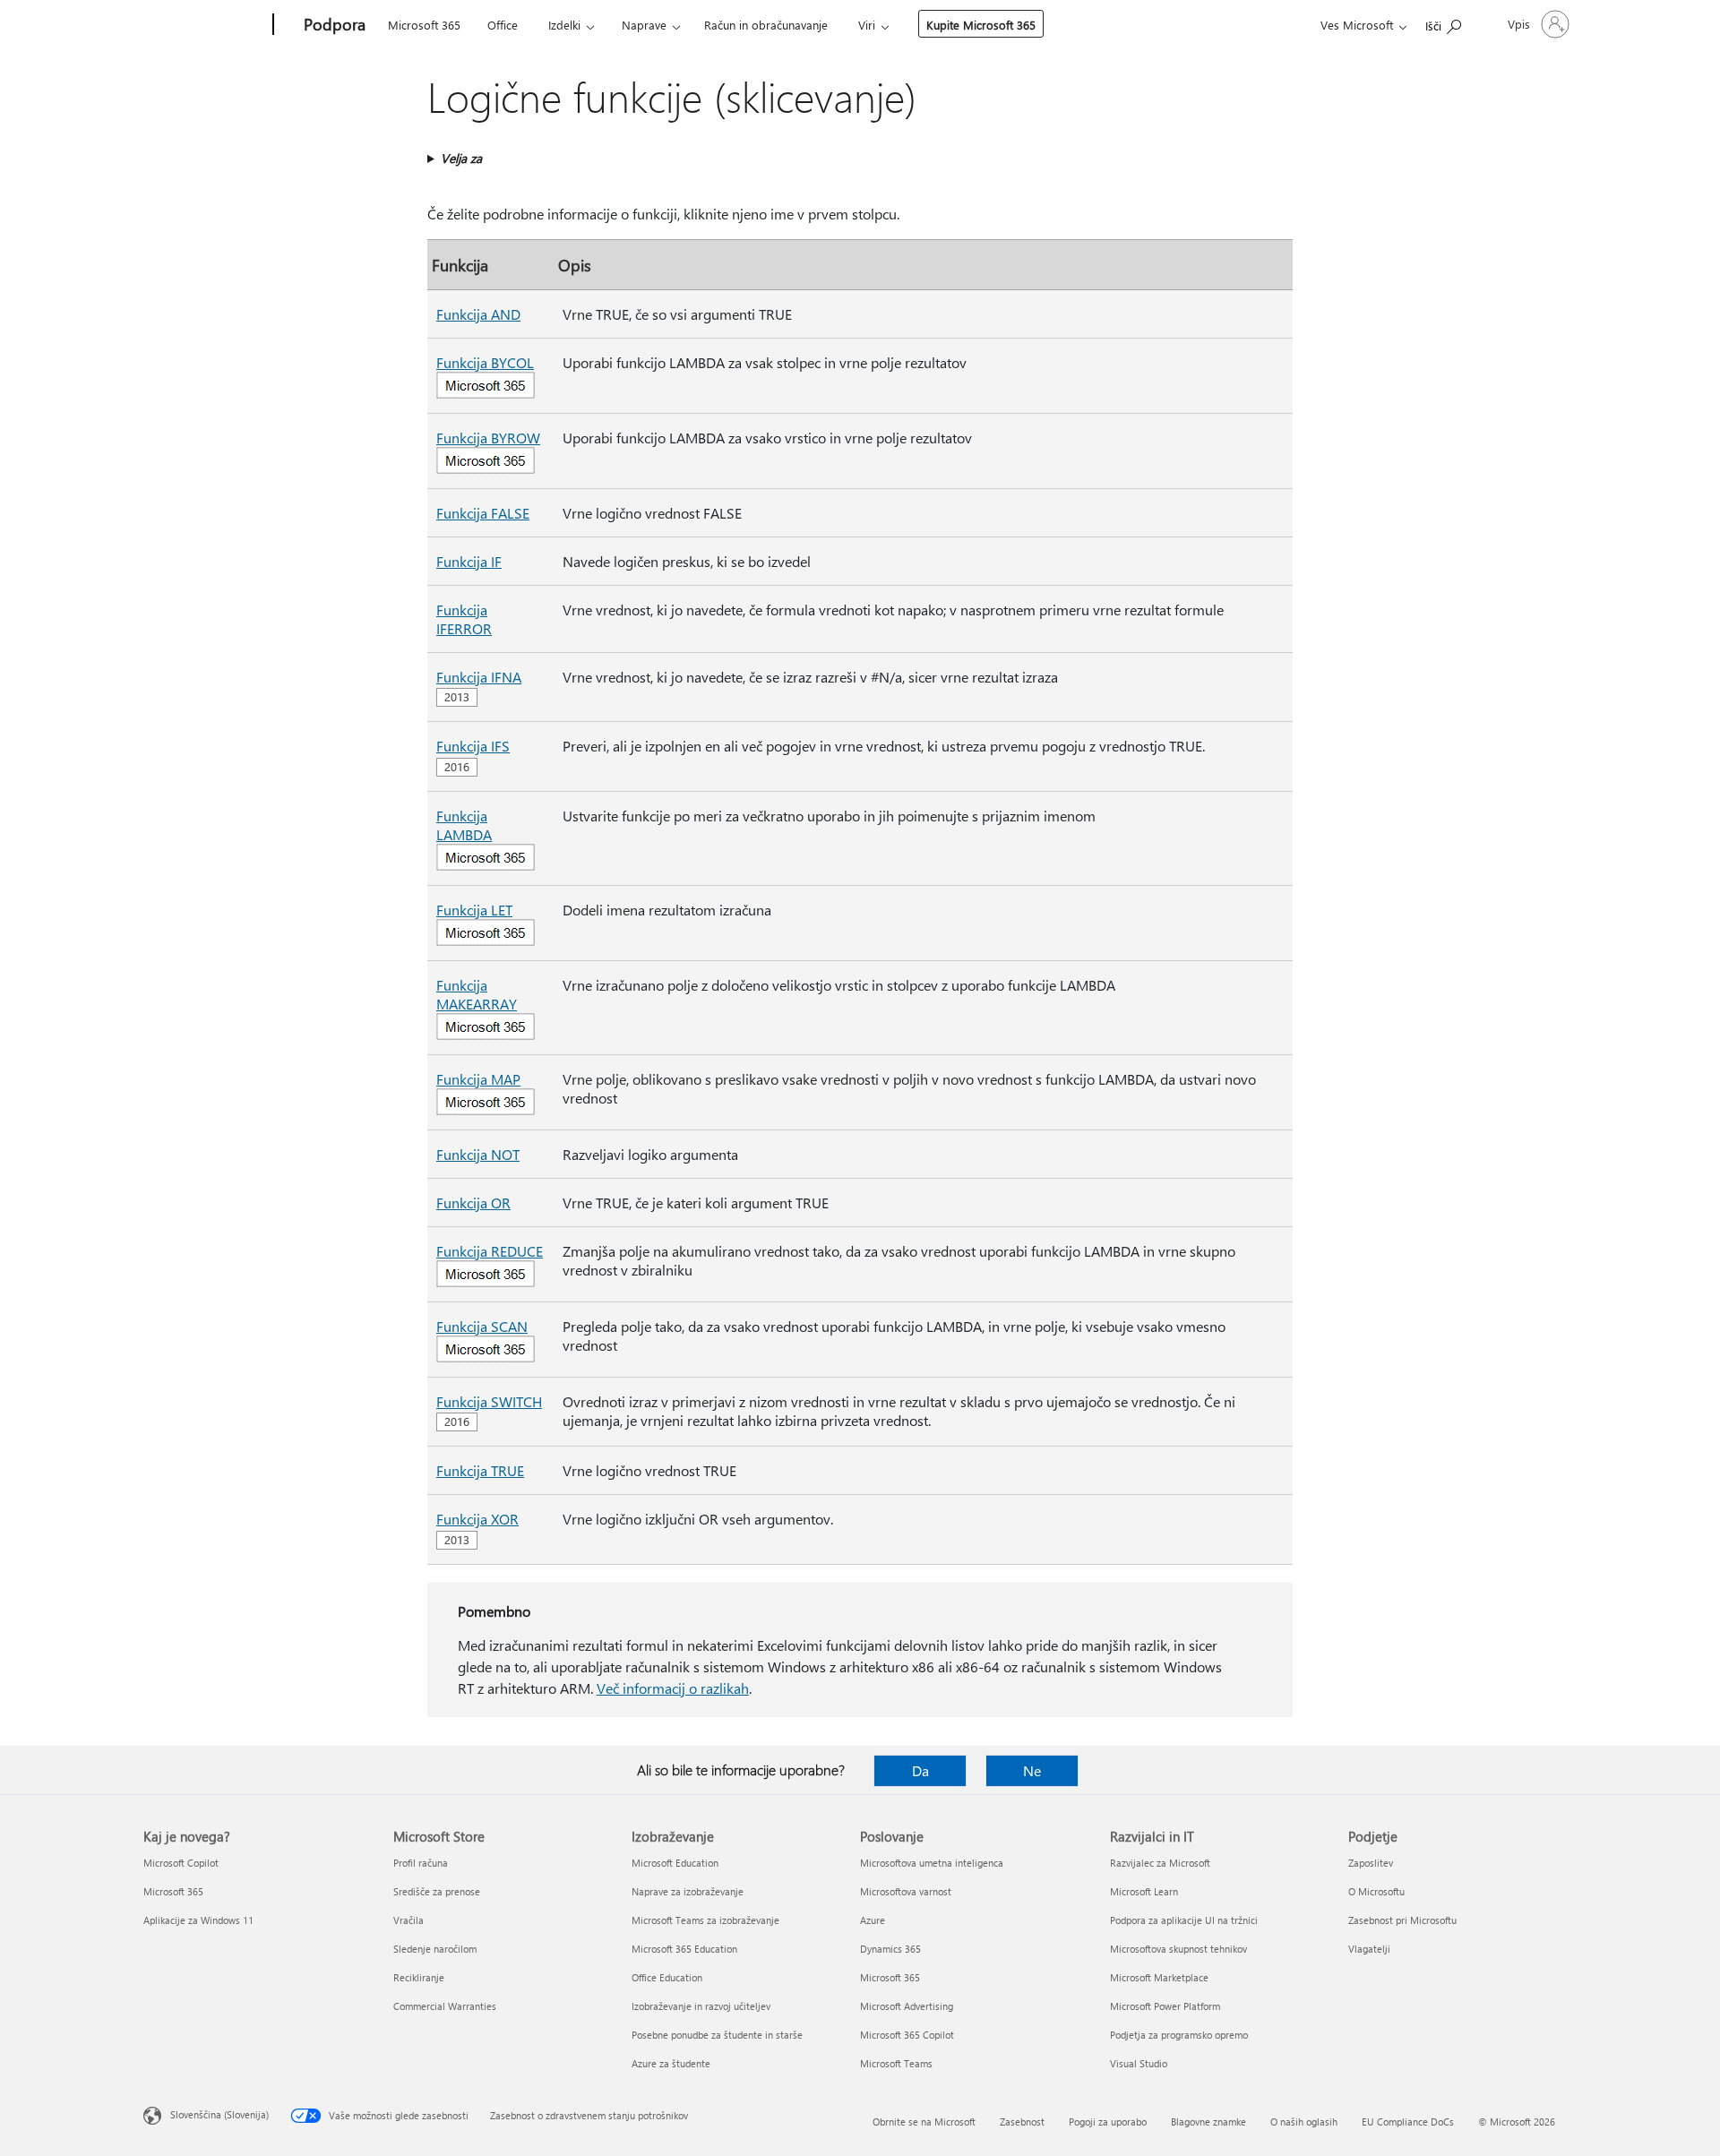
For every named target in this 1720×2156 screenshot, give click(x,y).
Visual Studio (1139, 2063)
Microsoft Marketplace (1159, 1977)
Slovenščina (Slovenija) (219, 2114)
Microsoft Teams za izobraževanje (705, 1920)
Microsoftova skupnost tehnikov (1178, 1949)
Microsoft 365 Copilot (907, 2035)
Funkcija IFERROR (464, 619)
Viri (867, 25)
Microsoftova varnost (906, 1891)
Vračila (408, 1920)
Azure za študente (671, 2063)
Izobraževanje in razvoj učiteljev (701, 2006)
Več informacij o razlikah (673, 1688)
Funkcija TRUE (480, 1470)
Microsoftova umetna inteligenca (932, 1863)
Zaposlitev (1371, 1863)
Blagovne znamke (1208, 2122)
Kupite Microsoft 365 (981, 25)
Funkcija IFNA (479, 677)
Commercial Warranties (445, 2006)
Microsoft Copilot (181, 1863)
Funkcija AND (478, 314)
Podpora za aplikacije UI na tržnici (1184, 1920)
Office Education (667, 1977)
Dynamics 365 (890, 1949)
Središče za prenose (437, 1891)
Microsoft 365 (424, 25)
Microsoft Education (675, 1863)
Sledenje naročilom (435, 1949)
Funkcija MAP (478, 1079)
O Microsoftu (1376, 1891)
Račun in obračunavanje (766, 25)
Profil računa (421, 1863)
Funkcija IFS (473, 746)
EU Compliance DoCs (1408, 2122)
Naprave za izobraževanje (688, 1891)
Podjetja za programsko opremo (1179, 2035)
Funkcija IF (469, 561)
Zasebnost (1022, 2122)
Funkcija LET (474, 910)
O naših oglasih (1304, 2122)
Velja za (461, 158)
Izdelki (564, 25)
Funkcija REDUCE (490, 1251)
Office (503, 25)
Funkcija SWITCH (489, 1401)
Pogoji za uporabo (1108, 2122)
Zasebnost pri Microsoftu (1402, 1920)
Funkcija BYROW (488, 438)
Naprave (644, 25)
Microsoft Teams (896, 2063)
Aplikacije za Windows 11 (198, 1920)
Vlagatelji (1369, 1949)
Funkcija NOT (478, 1154)
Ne (1032, 1770)
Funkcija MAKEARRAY (477, 994)
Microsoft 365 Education (684, 1949)
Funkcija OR (473, 1203)
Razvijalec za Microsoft (1160, 1863)
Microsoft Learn (1144, 1891)
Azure (873, 1920)
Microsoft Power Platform (1165, 2006)
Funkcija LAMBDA (464, 825)
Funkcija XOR (477, 1519)
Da (920, 1770)
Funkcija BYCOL (485, 362)
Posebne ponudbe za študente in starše (717, 2035)
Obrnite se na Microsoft (924, 2122)
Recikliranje (419, 1977)
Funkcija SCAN (482, 1326)
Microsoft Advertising (907, 2006)
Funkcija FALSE (483, 513)
